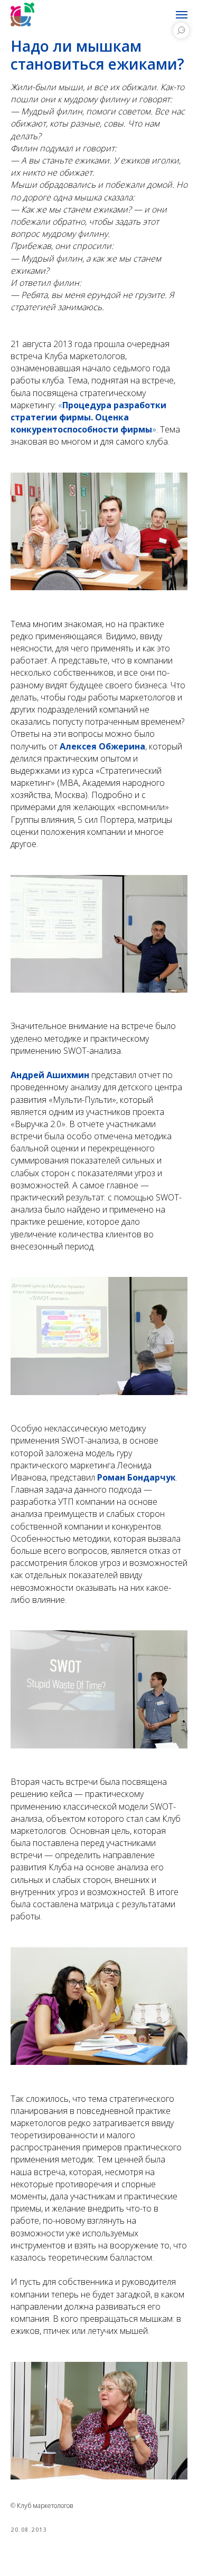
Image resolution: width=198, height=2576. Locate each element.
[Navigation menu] (182, 15)
